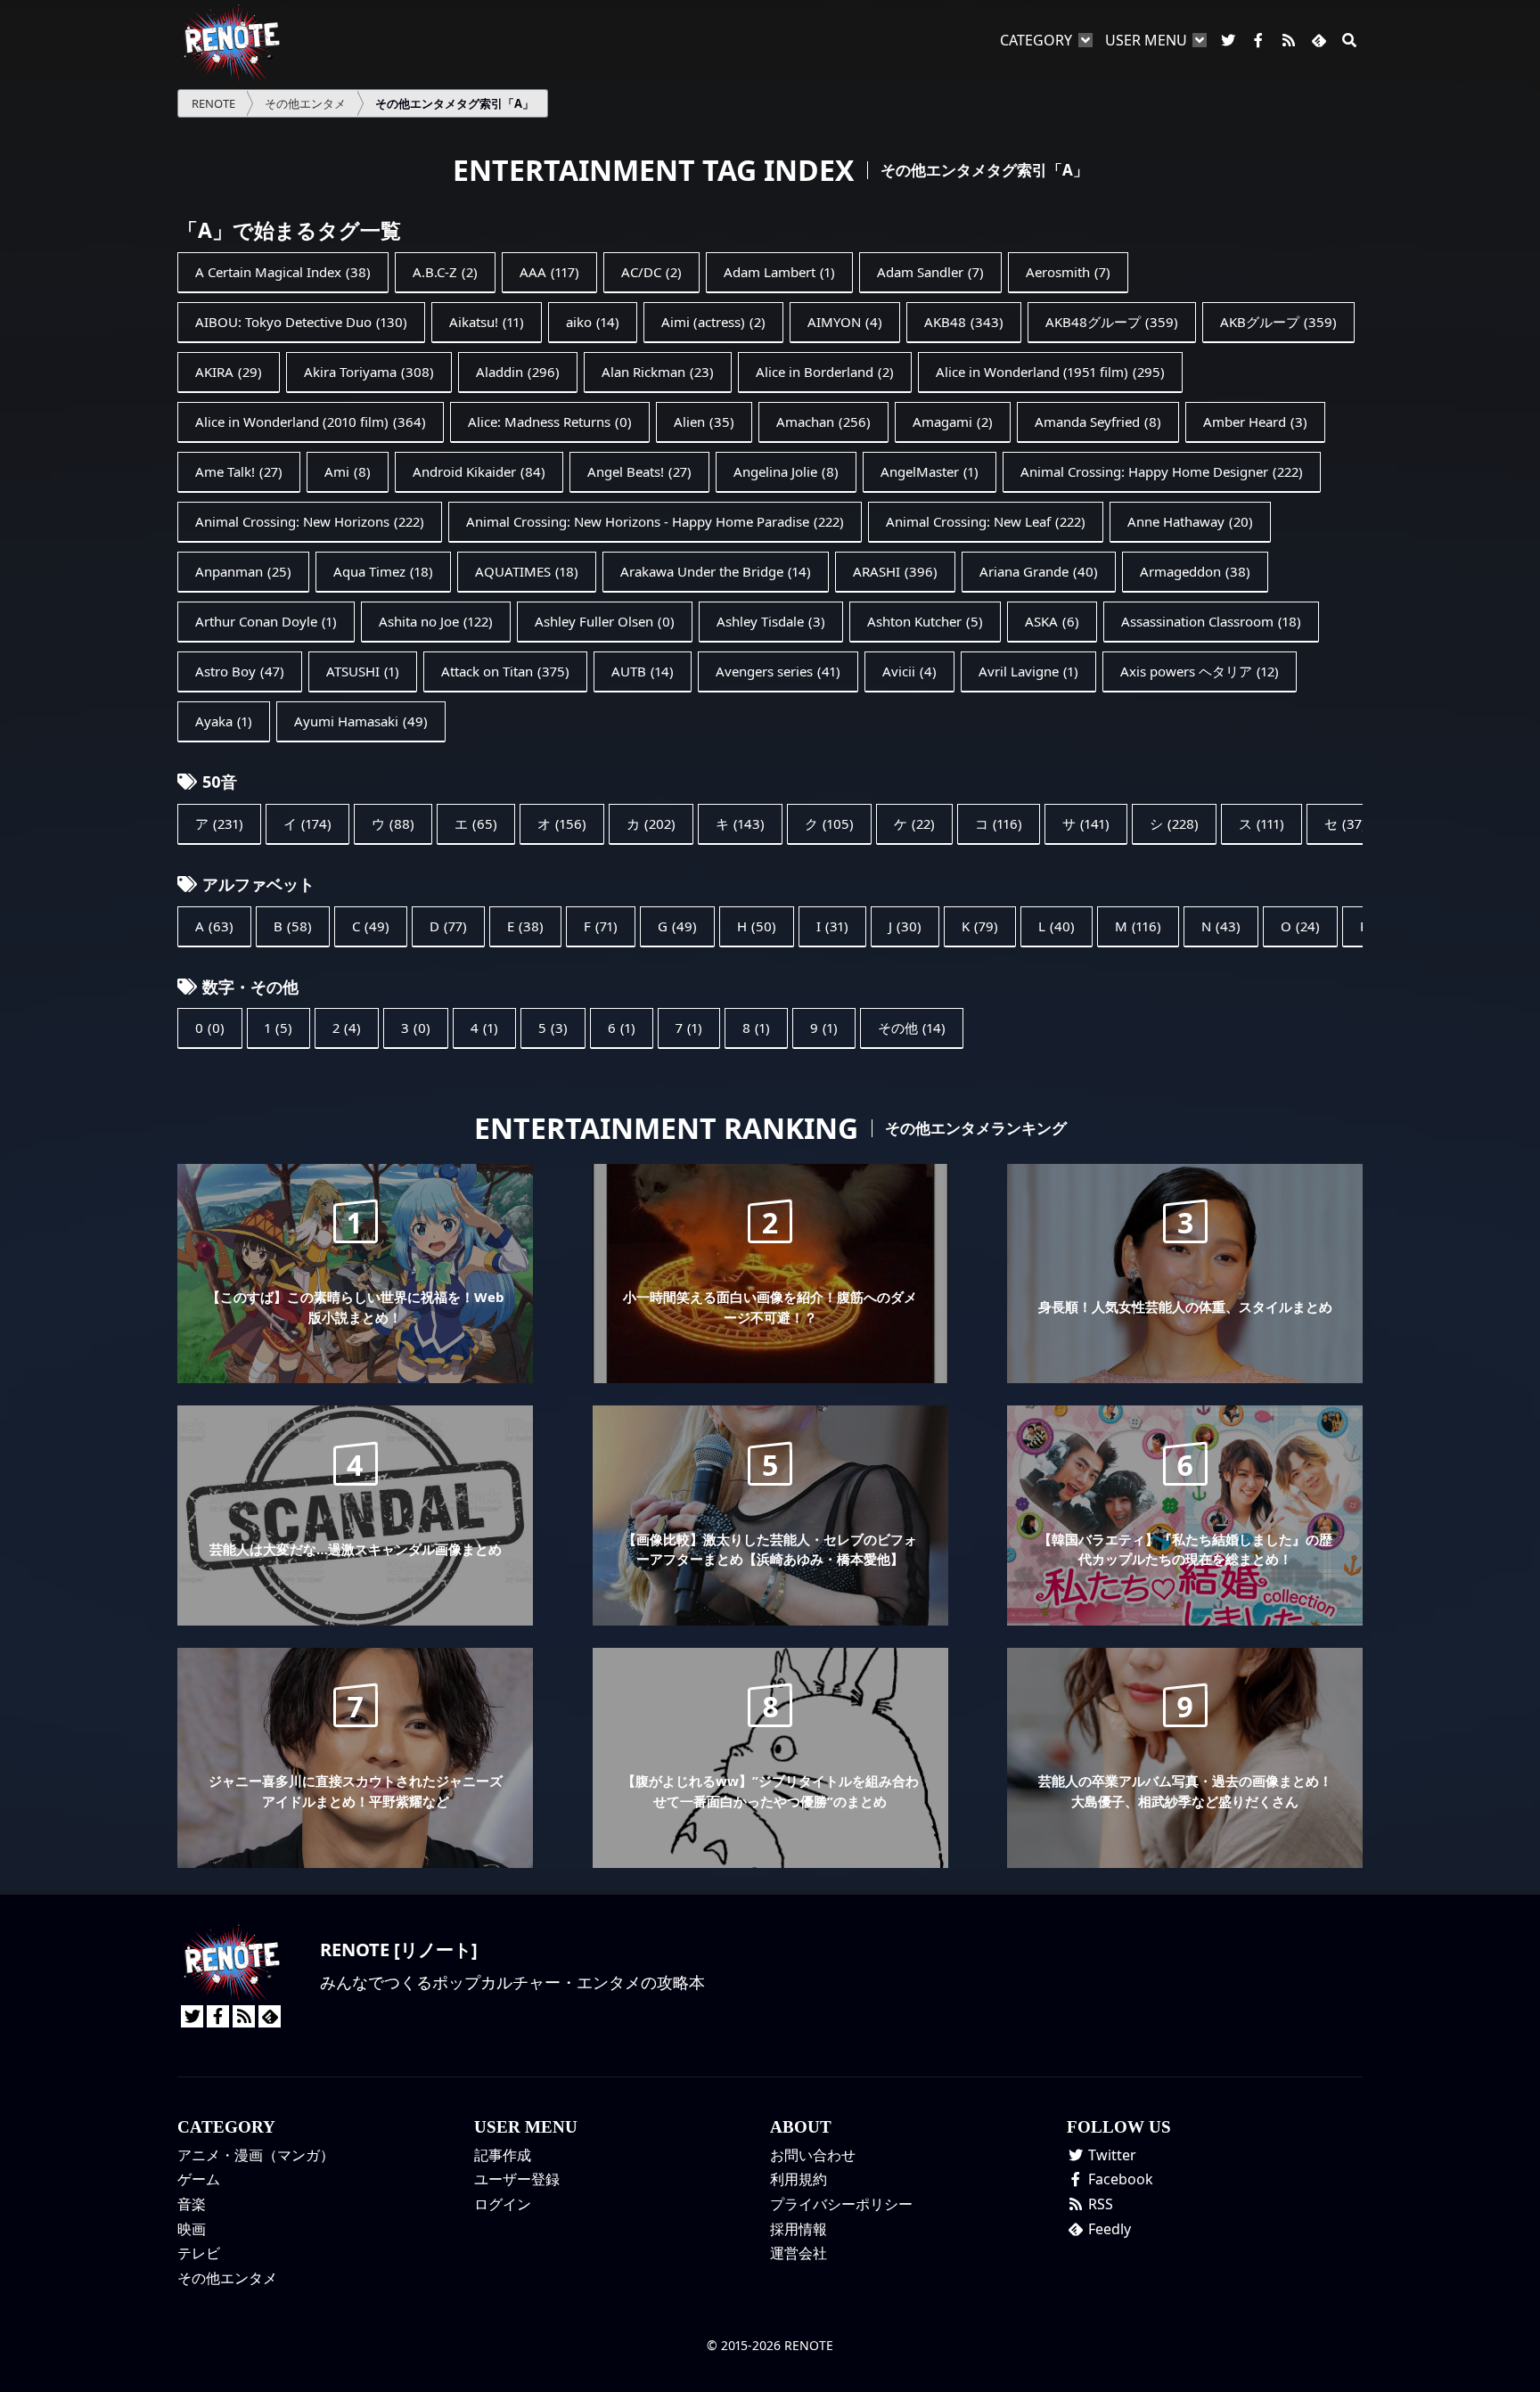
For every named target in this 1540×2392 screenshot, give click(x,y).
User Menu (1146, 40)
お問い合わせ (813, 2155)
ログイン (503, 2204)
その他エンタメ (227, 2278)
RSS (1099, 2204)
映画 (192, 2229)
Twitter (1110, 2155)
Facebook (1119, 2179)
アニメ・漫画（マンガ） (256, 2155)
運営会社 (799, 2253)
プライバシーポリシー (841, 2204)
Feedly (1108, 2229)
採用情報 (799, 2229)
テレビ (199, 2253)
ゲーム (199, 2179)
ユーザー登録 (517, 2179)
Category (1036, 40)
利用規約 (799, 2179)
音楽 (192, 2204)
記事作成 (503, 2155)
